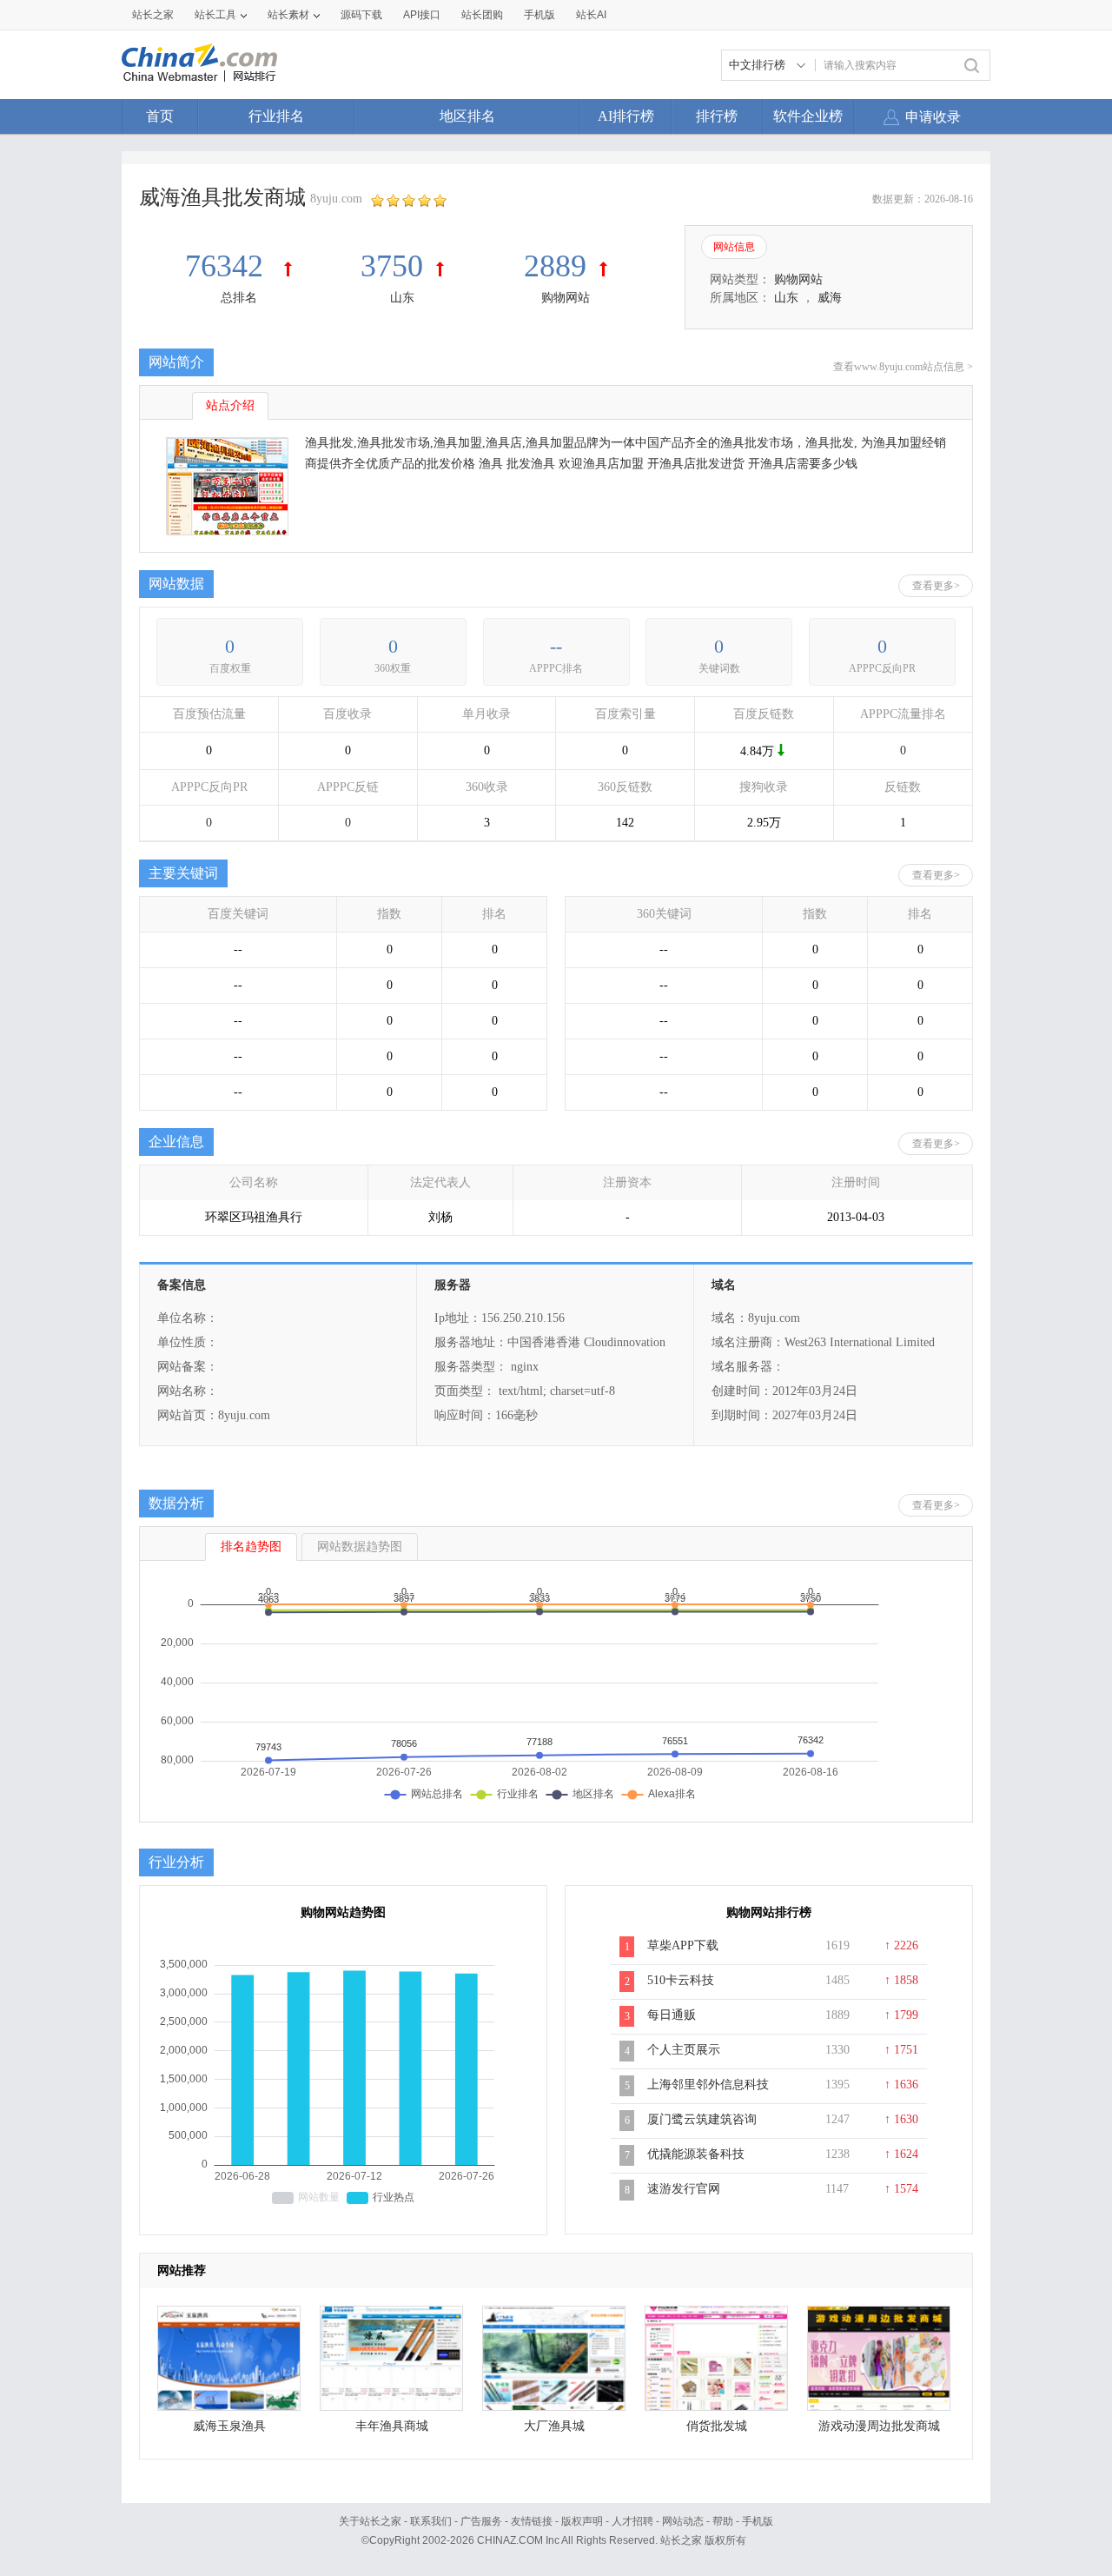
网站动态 (683, 2521)
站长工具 (215, 15)
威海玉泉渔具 (229, 2426)
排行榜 (717, 116)
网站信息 (734, 247)
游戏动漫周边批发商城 (879, 2426)
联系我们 (431, 2521)
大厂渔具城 (554, 2426)
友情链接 (532, 2521)
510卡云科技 (681, 1980)
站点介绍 (230, 405)
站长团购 (482, 15)
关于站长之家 (370, 2521)
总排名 (239, 298)
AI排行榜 (626, 116)
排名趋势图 (251, 1547)
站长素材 (288, 15)
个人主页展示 (684, 2050)
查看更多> (936, 586)
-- (556, 646)
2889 (555, 266)
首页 (160, 116)
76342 (228, 266)
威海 (830, 298)
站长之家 (153, 15)
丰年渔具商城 (392, 2426)
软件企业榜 (808, 116)
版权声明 (582, 2521)
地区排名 (467, 116)
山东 (402, 298)
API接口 (422, 15)
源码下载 (361, 15)
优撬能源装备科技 (696, 2154)
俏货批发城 (717, 2426)
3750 (392, 266)
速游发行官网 (684, 2189)
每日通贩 (672, 2015)
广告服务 (481, 2521)
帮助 (723, 2521)
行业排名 (276, 116)
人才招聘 (632, 2521)
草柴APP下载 (683, 1945)
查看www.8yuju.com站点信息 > (903, 367)
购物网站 (566, 298)
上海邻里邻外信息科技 (708, 2085)
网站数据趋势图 (360, 1547)
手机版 (758, 2521)
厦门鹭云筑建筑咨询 (702, 2119)
